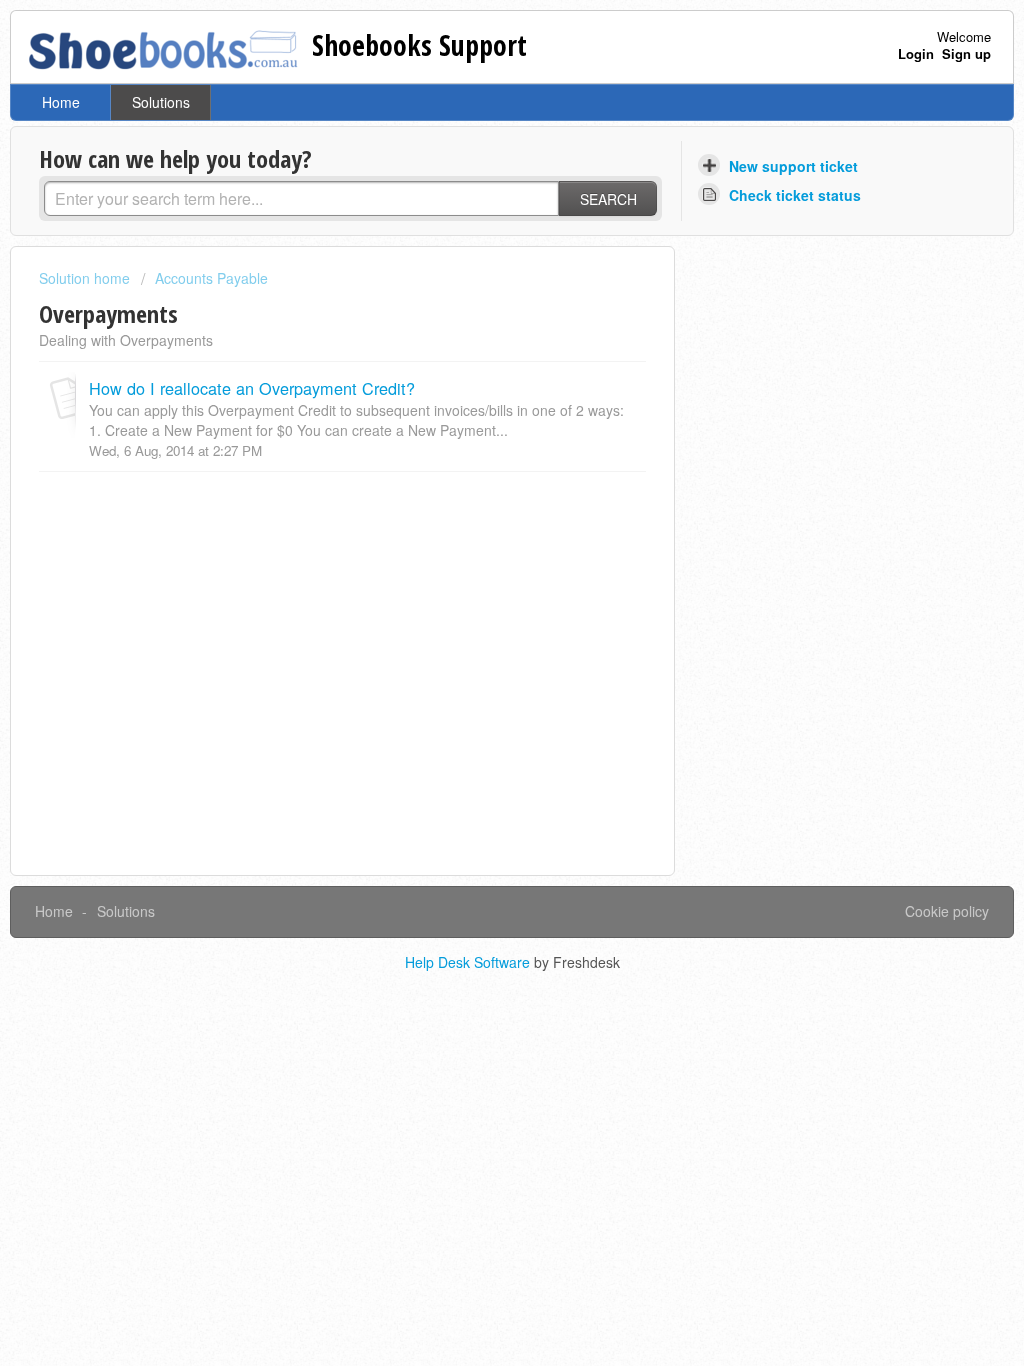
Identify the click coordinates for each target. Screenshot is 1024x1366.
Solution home (86, 278)
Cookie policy (947, 911)
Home (61, 102)
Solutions (161, 102)
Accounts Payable (211, 278)
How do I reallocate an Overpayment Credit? (252, 388)
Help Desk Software (469, 962)
